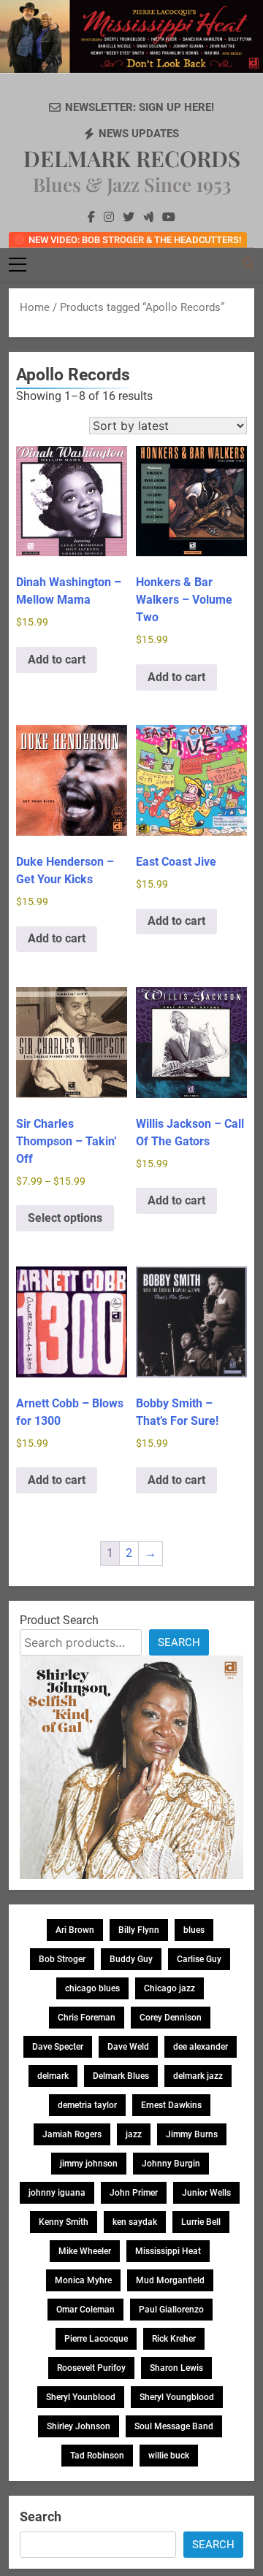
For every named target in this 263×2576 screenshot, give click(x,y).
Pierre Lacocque (96, 2339)
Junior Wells (206, 2193)
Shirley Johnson (79, 2426)
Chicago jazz (169, 1988)
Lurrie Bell (201, 2222)
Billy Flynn (139, 1930)
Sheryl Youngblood (177, 2397)
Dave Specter (58, 2047)
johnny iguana (57, 2193)
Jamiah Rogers (72, 2134)
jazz (134, 2134)
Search (179, 1642)
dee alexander (201, 2047)
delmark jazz (198, 2076)
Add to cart (57, 660)
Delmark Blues (121, 2076)
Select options (65, 1218)
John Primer (134, 2193)
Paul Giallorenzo (171, 2310)
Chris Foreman (87, 2018)
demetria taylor (87, 2105)
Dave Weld (128, 2047)
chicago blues (92, 1988)
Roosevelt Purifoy (91, 2368)
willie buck (169, 2456)
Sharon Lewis (176, 2368)
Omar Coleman (85, 2310)
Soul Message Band (174, 2426)
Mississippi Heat (168, 2251)
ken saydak (135, 2222)
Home (35, 307)
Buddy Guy (131, 1959)
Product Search (59, 1620)
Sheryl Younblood (81, 2397)
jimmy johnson (89, 2164)
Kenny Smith (64, 2222)
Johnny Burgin (171, 2164)
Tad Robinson (97, 2456)
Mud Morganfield (170, 2280)
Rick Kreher (174, 2339)
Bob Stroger (62, 1959)
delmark (53, 2076)
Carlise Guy (199, 1959)
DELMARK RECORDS (132, 158)
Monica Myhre (83, 2280)
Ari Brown (75, 1930)
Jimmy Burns (192, 2134)
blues (194, 1930)
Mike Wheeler (85, 2251)
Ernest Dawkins (171, 2105)
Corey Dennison (171, 2018)
